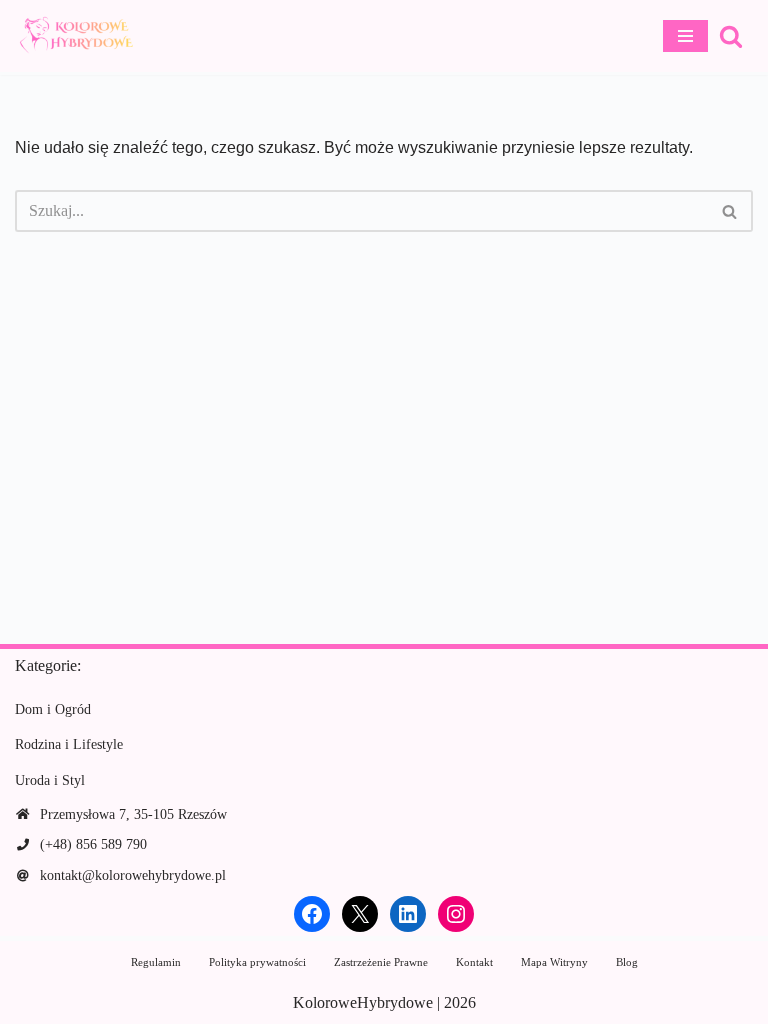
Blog (627, 962)
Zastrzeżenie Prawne (381, 962)
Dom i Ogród (53, 709)
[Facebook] (312, 914)
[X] (360, 914)
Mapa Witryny (554, 962)
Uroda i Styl (50, 780)
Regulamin (156, 962)
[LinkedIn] (408, 914)
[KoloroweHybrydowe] (75, 36)
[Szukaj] (731, 36)
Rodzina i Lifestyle (69, 744)
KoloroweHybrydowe (363, 1002)
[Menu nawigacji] (685, 36)
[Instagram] (456, 914)
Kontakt (474, 962)
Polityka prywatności (257, 962)
